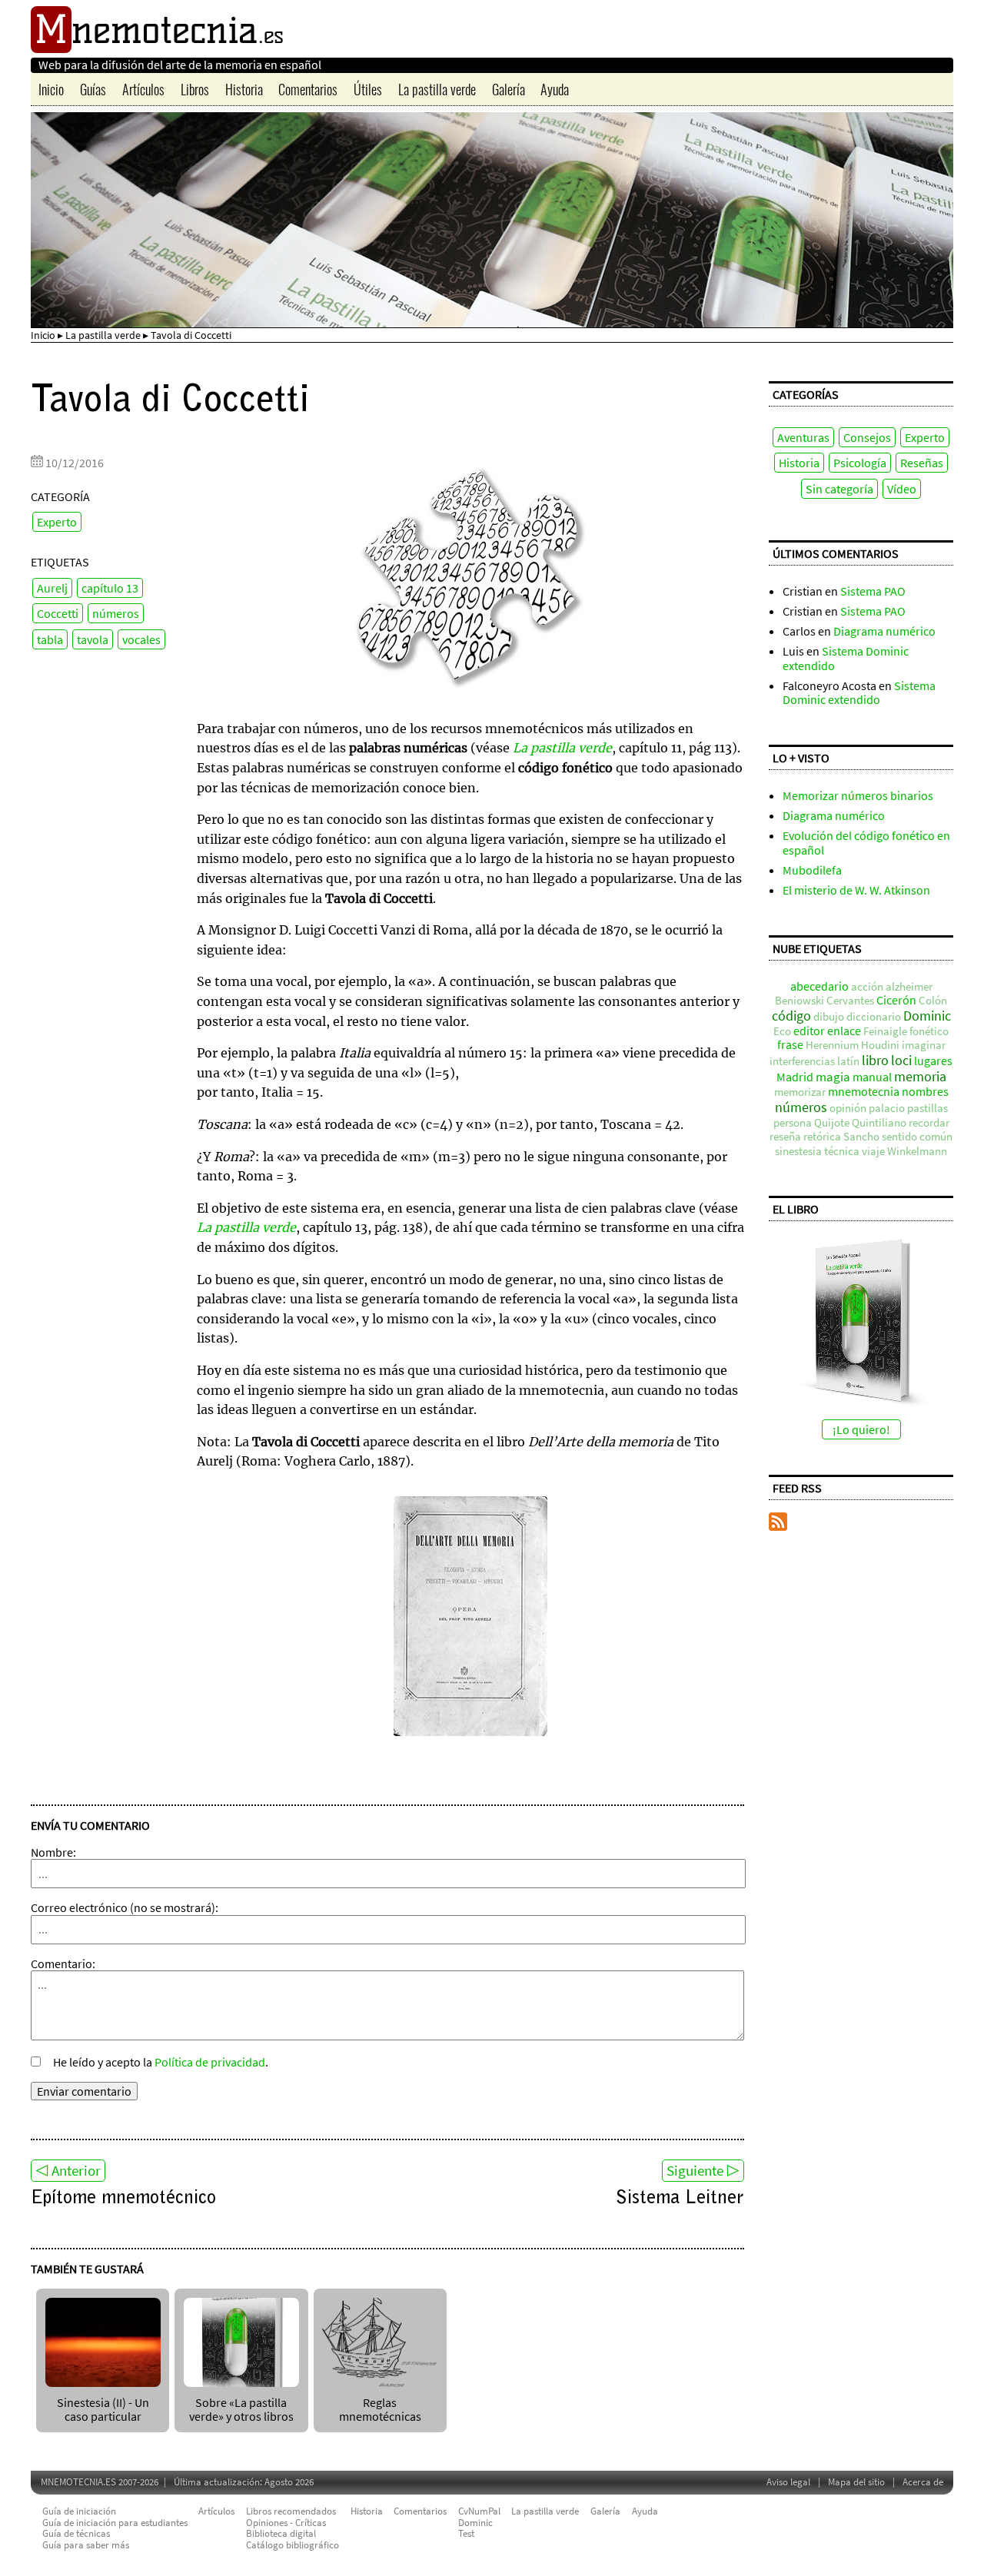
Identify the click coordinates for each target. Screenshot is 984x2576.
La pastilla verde (437, 89)
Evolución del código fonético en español (866, 842)
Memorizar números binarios (858, 795)
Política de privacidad (210, 2062)
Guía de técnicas (76, 2533)
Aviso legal (788, 2482)
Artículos (143, 89)
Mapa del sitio (856, 2482)
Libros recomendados (291, 2511)
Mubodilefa (812, 870)
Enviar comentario (84, 2091)
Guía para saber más (86, 2545)
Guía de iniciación (79, 2511)
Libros (195, 89)
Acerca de (923, 2482)
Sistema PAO (873, 591)
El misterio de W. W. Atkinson (856, 890)
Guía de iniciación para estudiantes (115, 2523)
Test (466, 2533)
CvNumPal (479, 2511)
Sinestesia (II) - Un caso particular (103, 2409)
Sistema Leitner (680, 2199)
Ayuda (555, 89)
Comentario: (63, 1964)
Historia (244, 89)
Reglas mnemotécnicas (380, 2409)
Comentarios (308, 89)
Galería (509, 89)
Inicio (51, 89)
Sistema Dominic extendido (846, 658)
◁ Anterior (68, 2170)
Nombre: (53, 1852)
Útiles (368, 89)
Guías (93, 89)
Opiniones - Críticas (286, 2523)
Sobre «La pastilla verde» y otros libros (241, 2409)
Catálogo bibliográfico (293, 2545)
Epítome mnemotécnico (123, 2199)
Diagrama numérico (884, 631)
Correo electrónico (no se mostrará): (125, 1907)
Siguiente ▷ (703, 2170)
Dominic (475, 2523)
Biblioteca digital (281, 2533)
